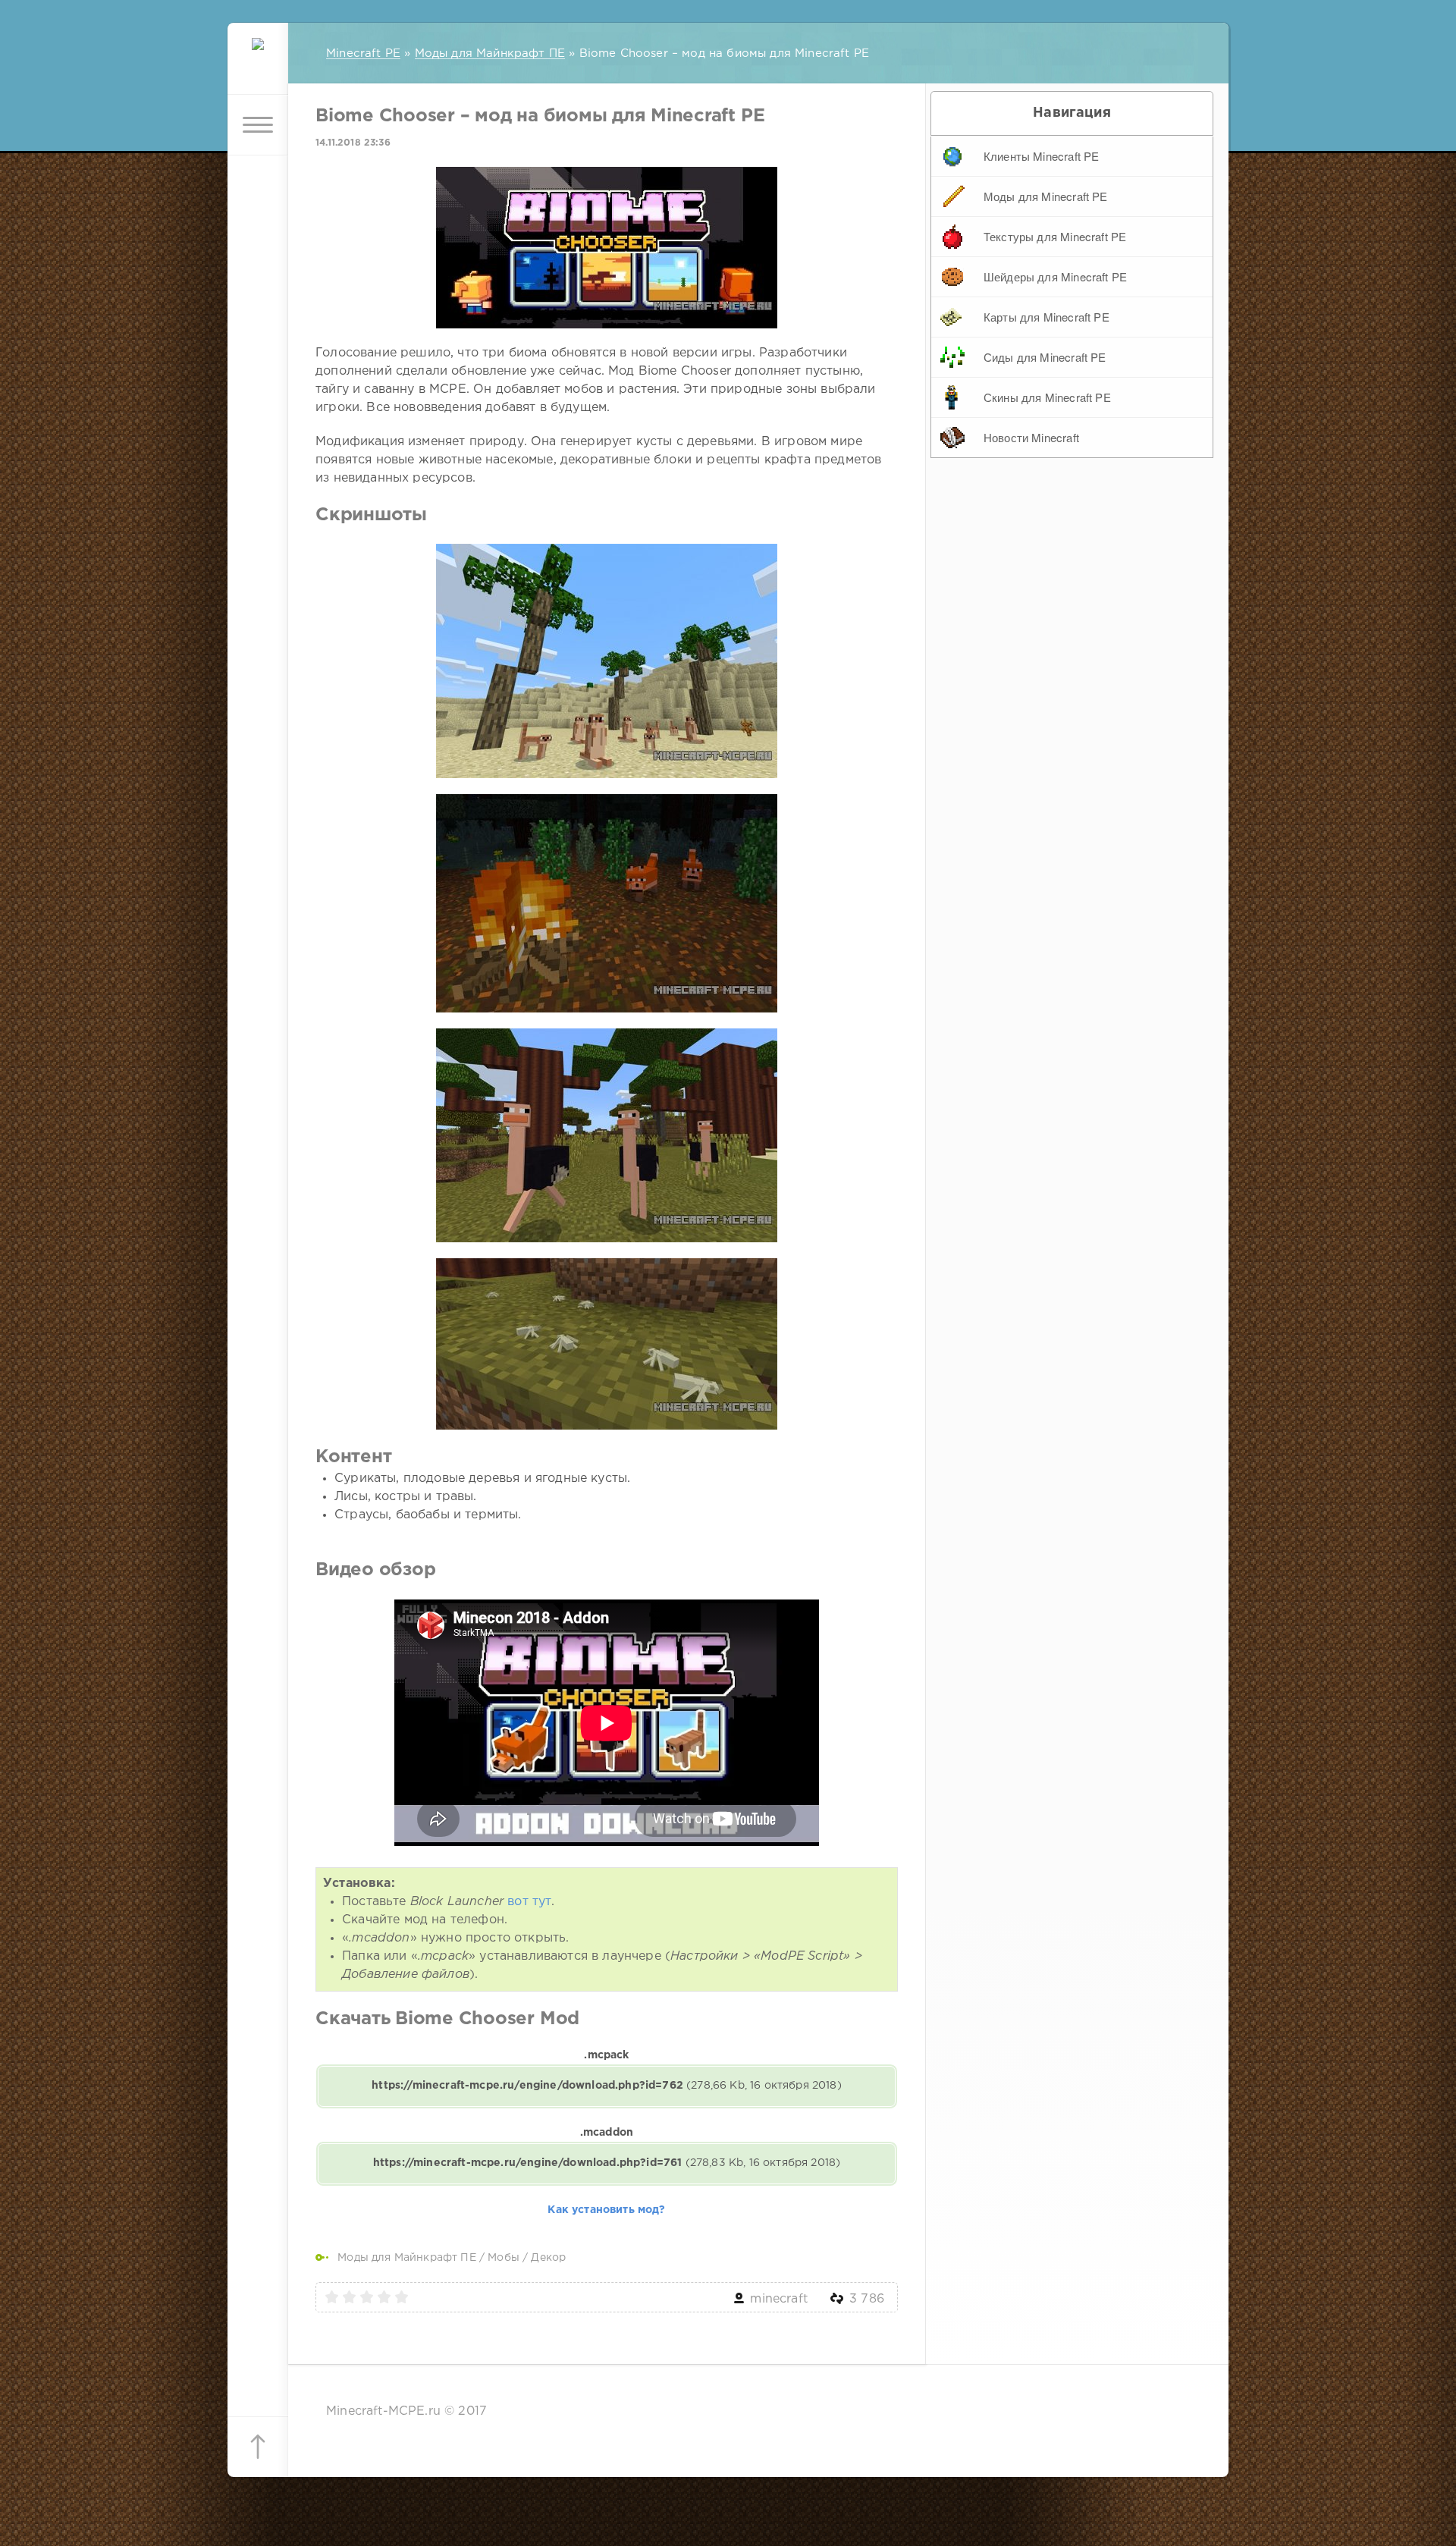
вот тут (529, 1902)
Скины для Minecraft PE (1047, 397)
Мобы (504, 2258)
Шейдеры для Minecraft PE (1055, 276)
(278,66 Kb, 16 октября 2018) (607, 2086)
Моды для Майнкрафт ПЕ (407, 2258)
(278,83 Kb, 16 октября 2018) (607, 2163)
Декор (548, 2258)
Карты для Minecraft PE (1046, 317)
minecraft (779, 2299)
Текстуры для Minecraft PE (1055, 236)
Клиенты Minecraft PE (1041, 156)
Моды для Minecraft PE (1046, 196)
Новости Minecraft (1031, 437)
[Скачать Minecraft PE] (258, 64)
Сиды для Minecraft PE (1045, 357)
